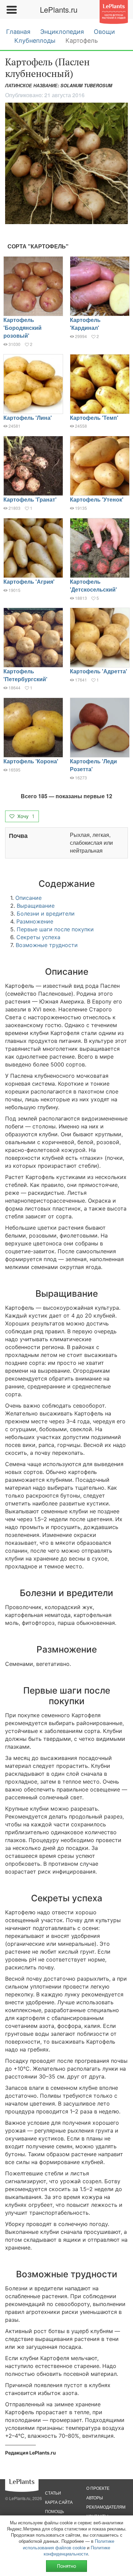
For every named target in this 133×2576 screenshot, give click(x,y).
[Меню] (11, 10)
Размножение (35, 921)
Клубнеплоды (35, 41)
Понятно (66, 2566)
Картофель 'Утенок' (97, 499)
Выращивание (36, 906)
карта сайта (59, 2502)
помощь (55, 2511)
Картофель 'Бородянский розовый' (23, 328)
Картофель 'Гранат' (30, 499)
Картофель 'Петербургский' (25, 675)
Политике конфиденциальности (77, 2551)
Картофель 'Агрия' (29, 581)
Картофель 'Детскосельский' (93, 585)
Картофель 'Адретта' (99, 671)
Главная (18, 32)
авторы (95, 2497)
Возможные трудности (47, 945)
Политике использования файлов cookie (69, 2544)
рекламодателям (106, 2507)
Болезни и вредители (46, 914)
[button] (66, 163)
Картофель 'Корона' (31, 761)
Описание (28, 898)
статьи (53, 2493)
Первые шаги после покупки (55, 929)
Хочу (25, 816)
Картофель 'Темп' (94, 418)
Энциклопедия (62, 32)
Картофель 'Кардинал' (85, 324)
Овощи (104, 32)
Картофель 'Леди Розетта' (93, 765)
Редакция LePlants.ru (31, 2453)
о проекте (98, 2488)
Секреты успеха (38, 937)
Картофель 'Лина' (28, 418)
